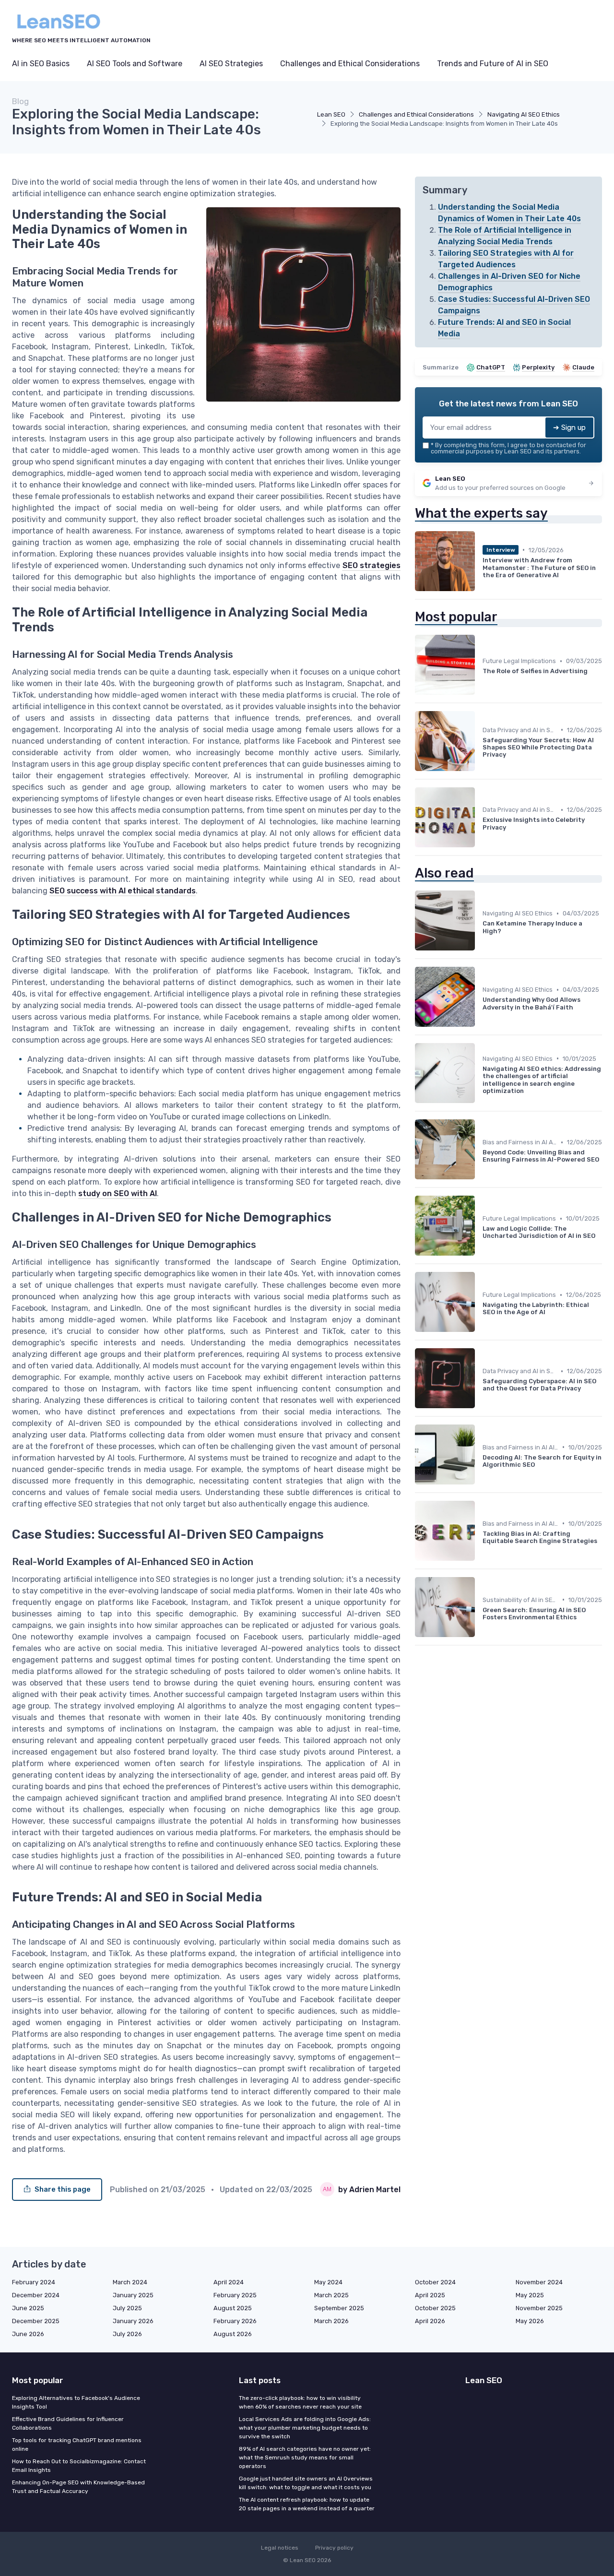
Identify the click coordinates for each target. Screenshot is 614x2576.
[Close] (481, 1264)
